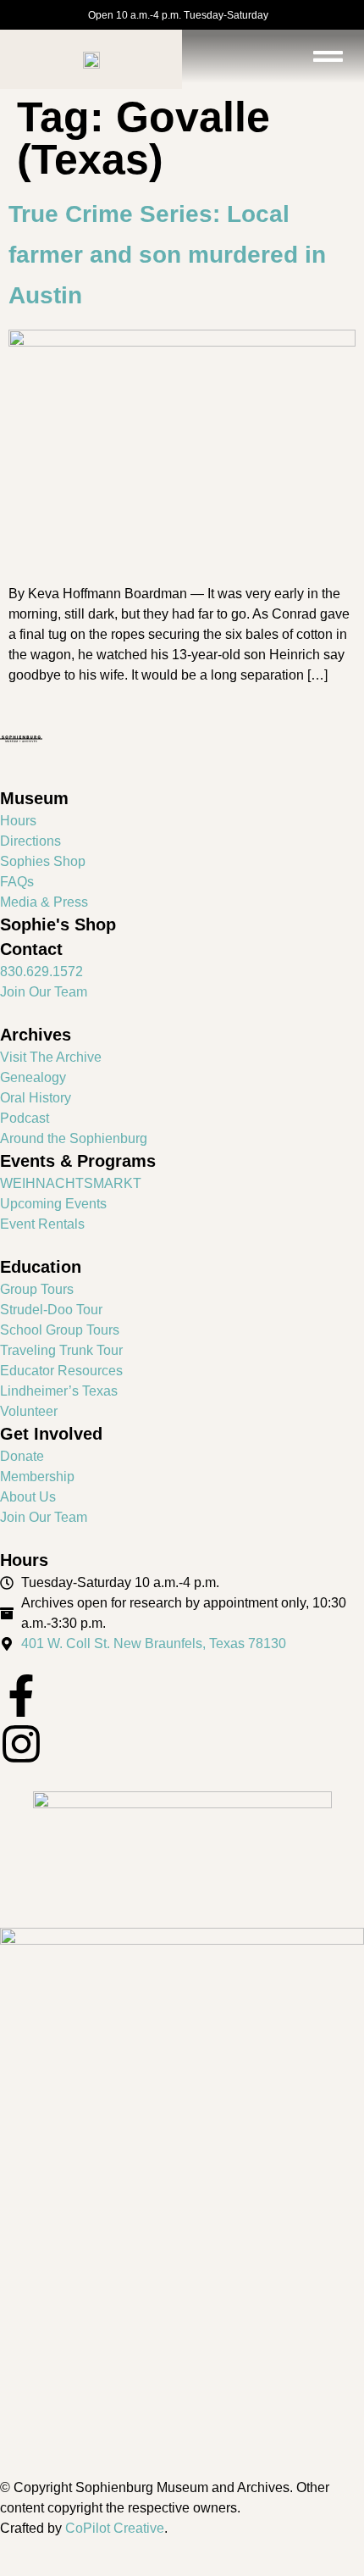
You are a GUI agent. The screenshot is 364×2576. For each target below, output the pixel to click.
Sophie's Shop (58, 924)
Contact (31, 949)
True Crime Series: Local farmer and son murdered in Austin (167, 255)
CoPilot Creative (115, 2528)
